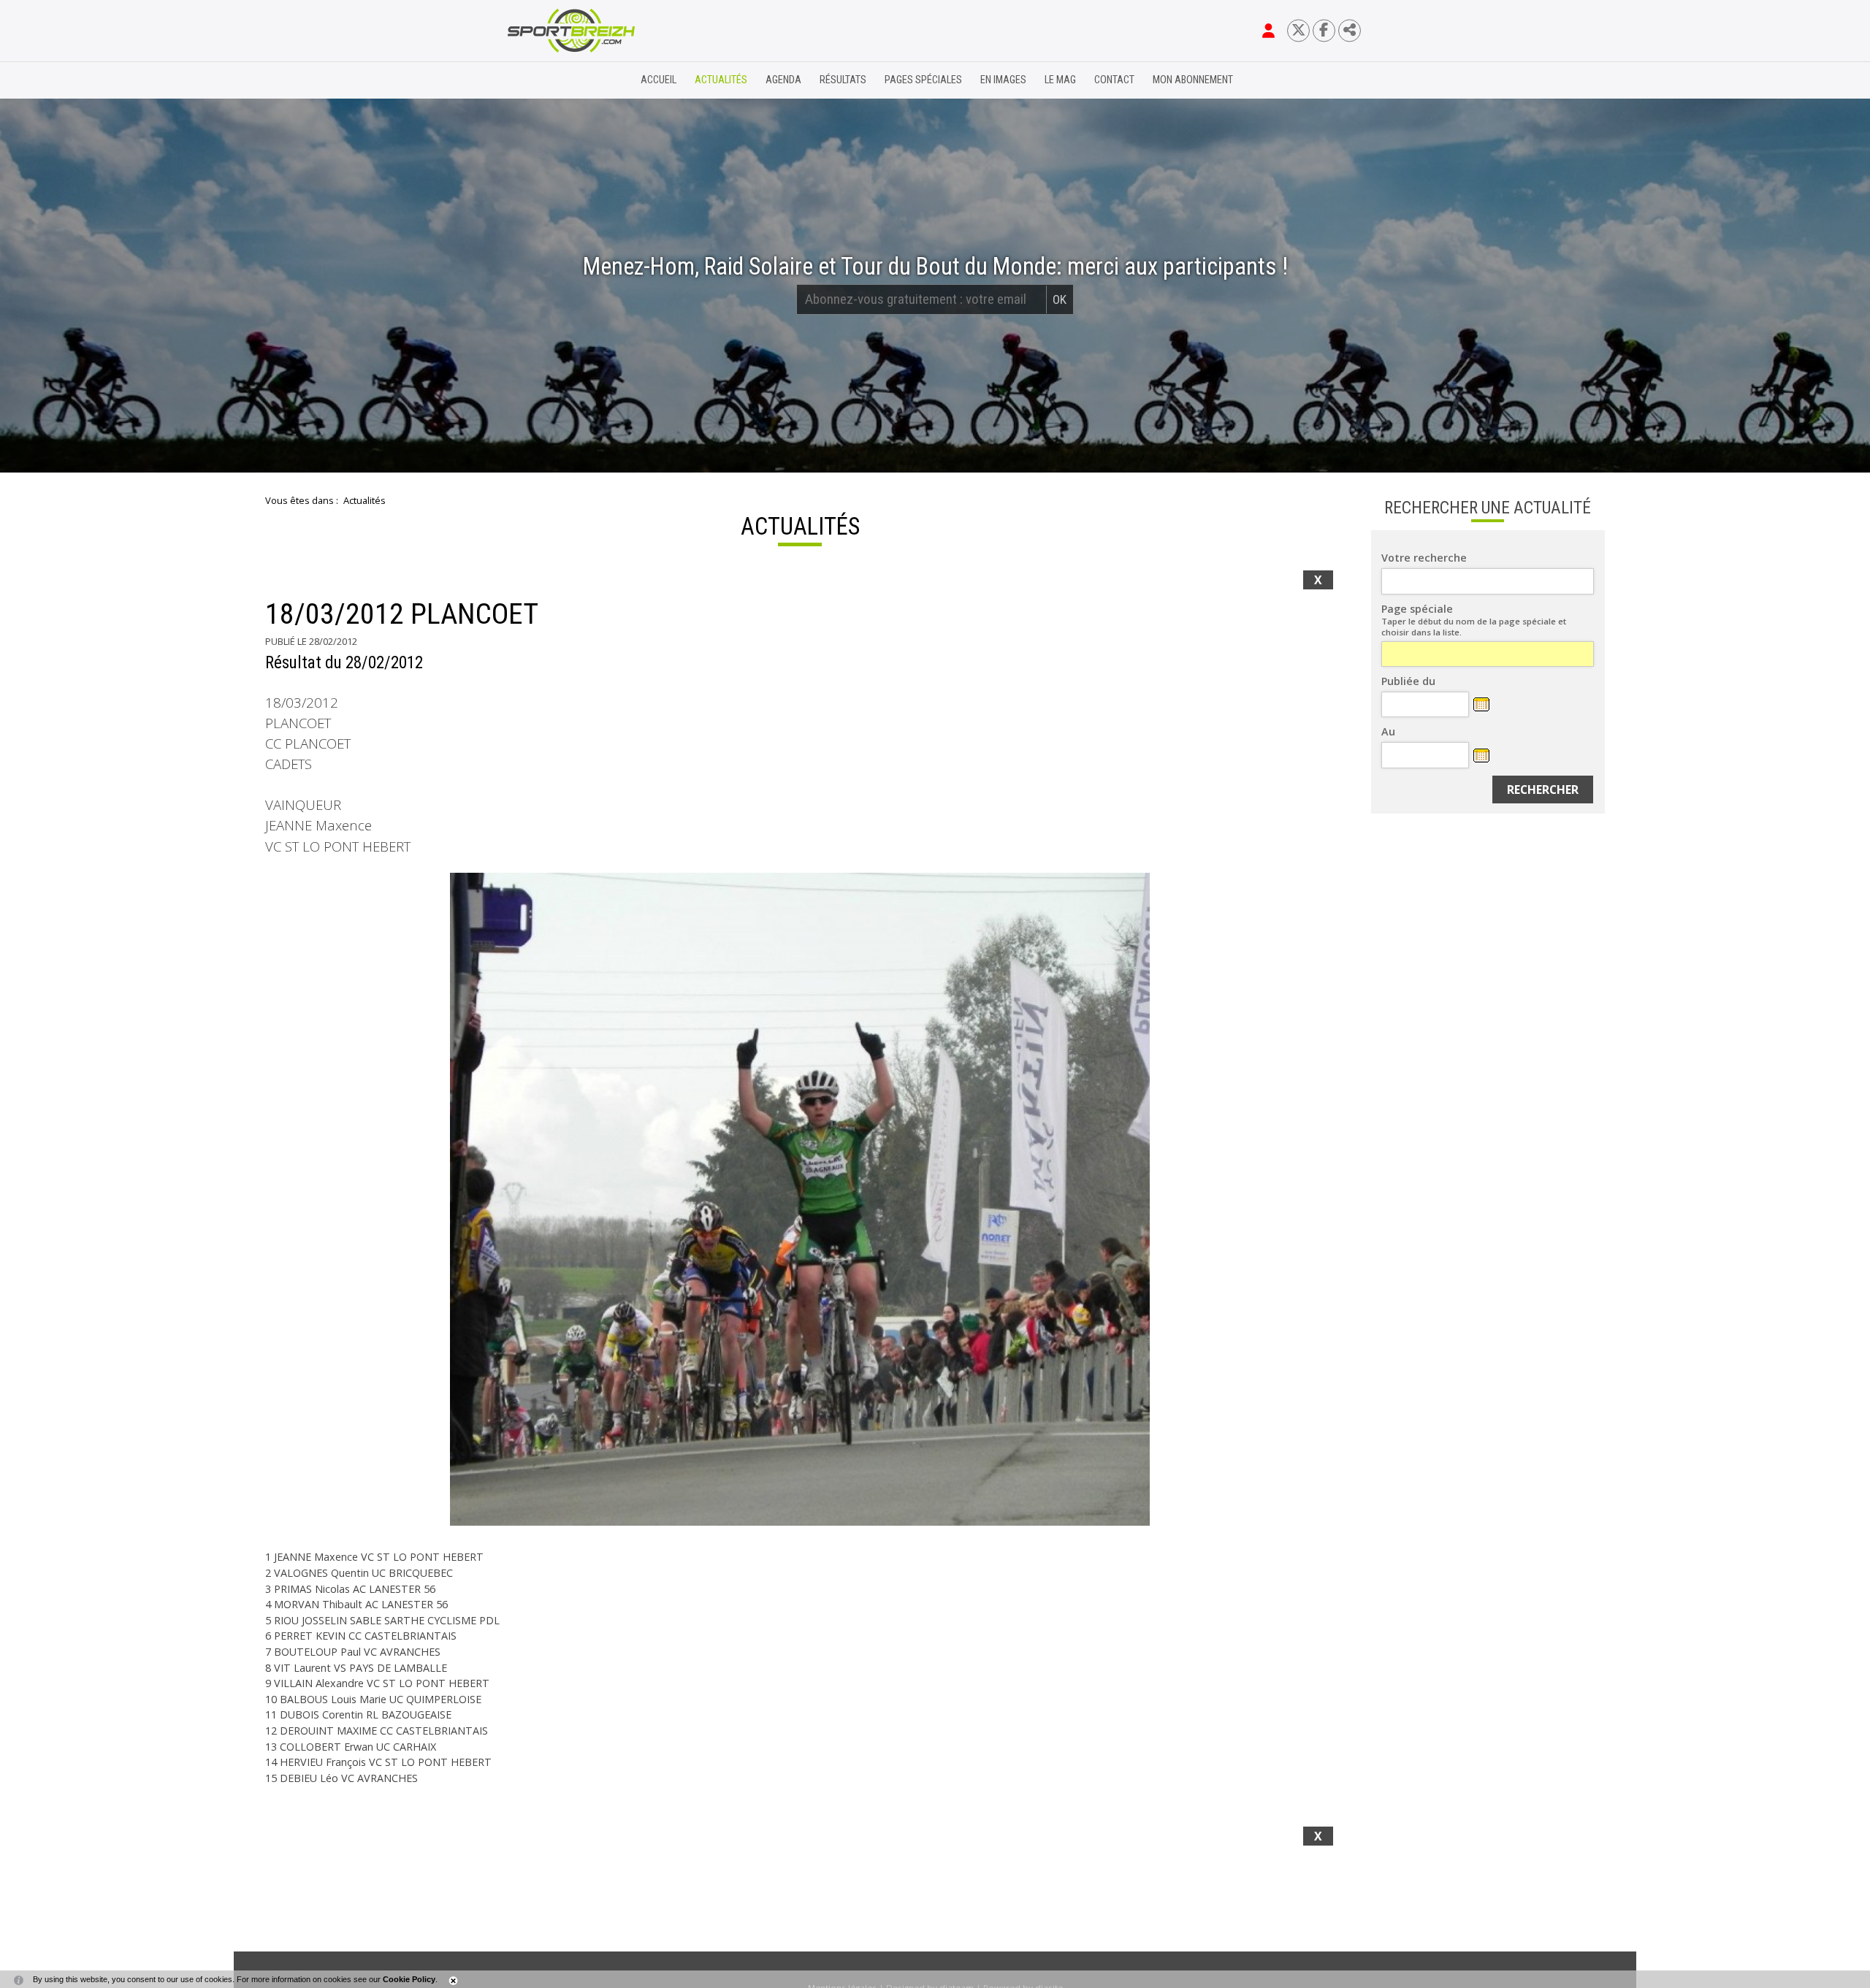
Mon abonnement (1193, 80)
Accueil (659, 80)
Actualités (721, 80)
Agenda (783, 80)
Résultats (843, 80)
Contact (1114, 80)
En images (1003, 80)
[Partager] (1350, 30)
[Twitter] (1298, 30)
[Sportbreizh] (541, 80)
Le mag (1060, 80)
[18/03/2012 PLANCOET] (800, 1199)
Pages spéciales (923, 80)
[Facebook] (1324, 30)
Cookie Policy (409, 1979)
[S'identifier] (1268, 31)
